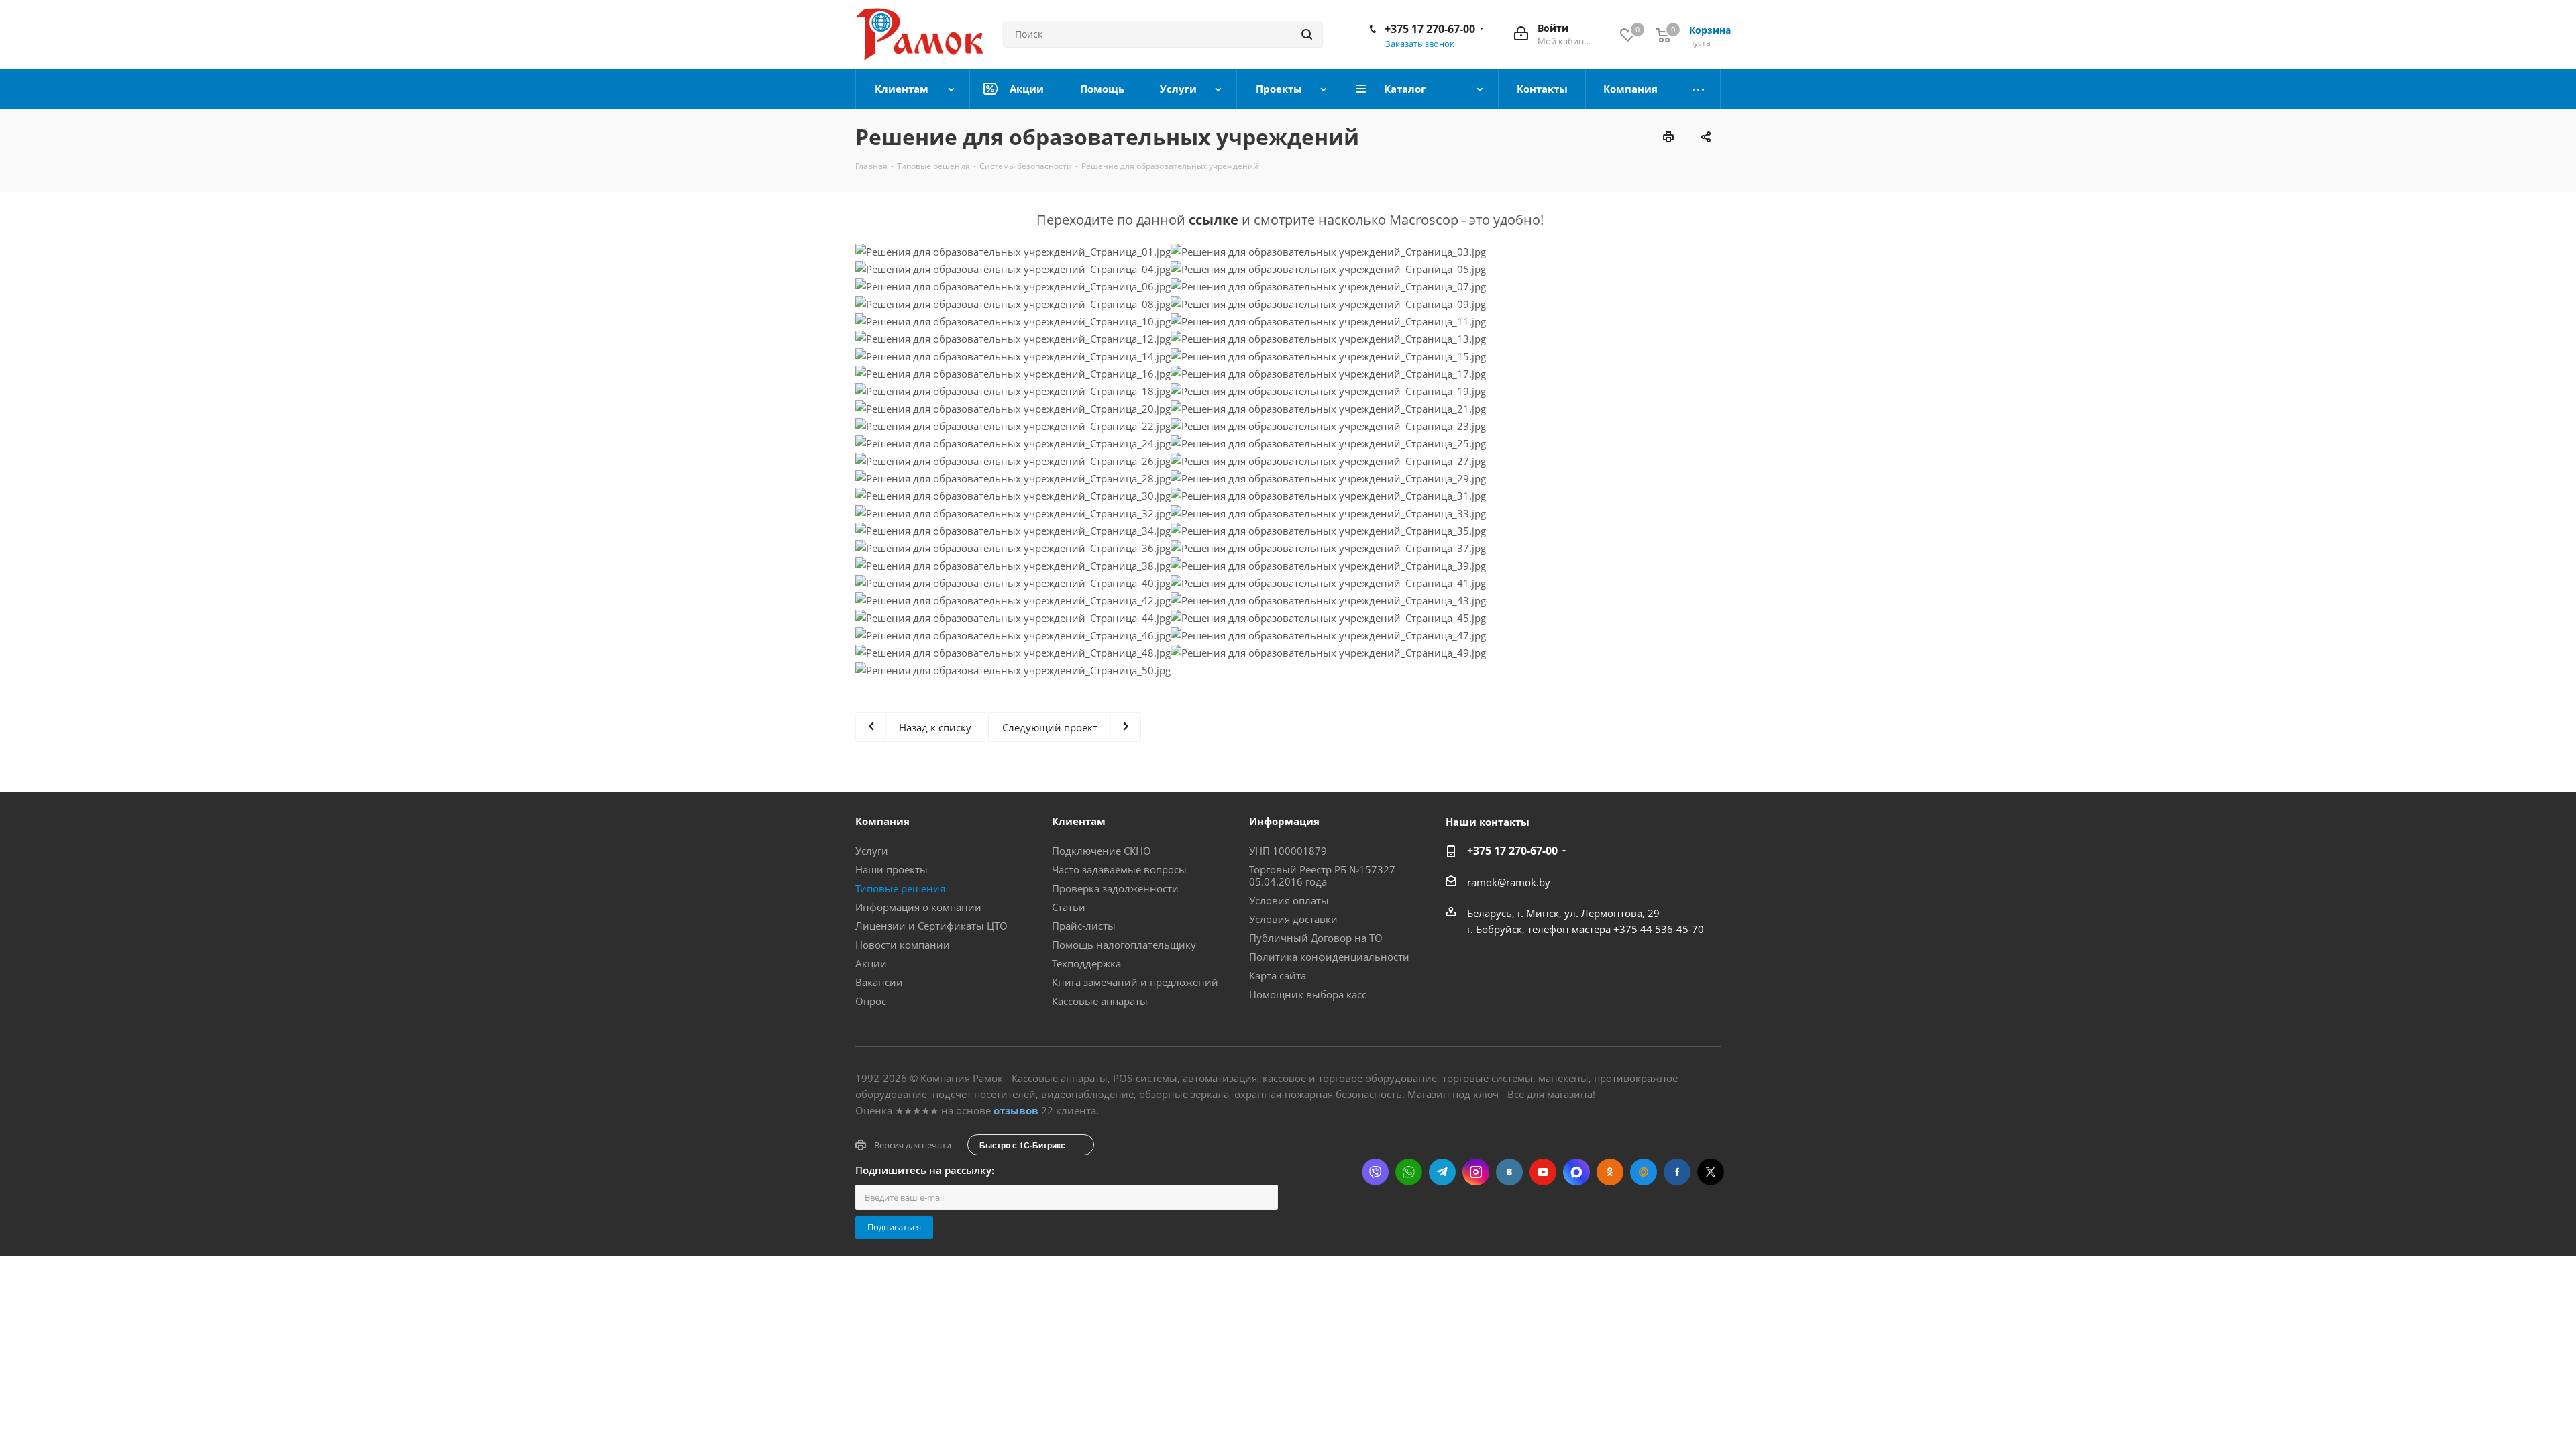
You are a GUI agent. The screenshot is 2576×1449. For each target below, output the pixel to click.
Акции (871, 963)
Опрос (871, 1001)
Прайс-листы (1084, 926)
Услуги (872, 851)
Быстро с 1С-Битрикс (1022, 1145)
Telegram (1442, 1172)
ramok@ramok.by (1509, 882)
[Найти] (1307, 34)
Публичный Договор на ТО (1316, 938)
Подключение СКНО (1102, 851)
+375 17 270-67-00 (1430, 29)
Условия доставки (1293, 919)
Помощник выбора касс (1308, 994)
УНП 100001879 (1288, 851)
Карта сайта (1278, 975)
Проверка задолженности (1115, 888)
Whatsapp (1409, 1172)
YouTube (1543, 1172)
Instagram (1476, 1172)
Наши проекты (892, 869)
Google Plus (1644, 1172)
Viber (1375, 1172)
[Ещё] (1699, 89)
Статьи (1069, 907)
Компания (882, 821)
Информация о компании (918, 907)
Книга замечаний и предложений (1135, 982)
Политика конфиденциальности (1329, 957)
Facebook (1677, 1172)
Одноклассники (1610, 1172)
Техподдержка (1086, 963)
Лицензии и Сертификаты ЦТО (931, 926)
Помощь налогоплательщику (1124, 945)
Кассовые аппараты (1100, 1001)
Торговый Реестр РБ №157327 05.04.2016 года (1322, 875)
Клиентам (1079, 821)
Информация (1284, 821)
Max (1576, 1172)
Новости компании (903, 945)
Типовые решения (900, 888)
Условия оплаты (1289, 900)
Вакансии (879, 982)
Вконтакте (1509, 1172)
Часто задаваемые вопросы (1119, 869)
